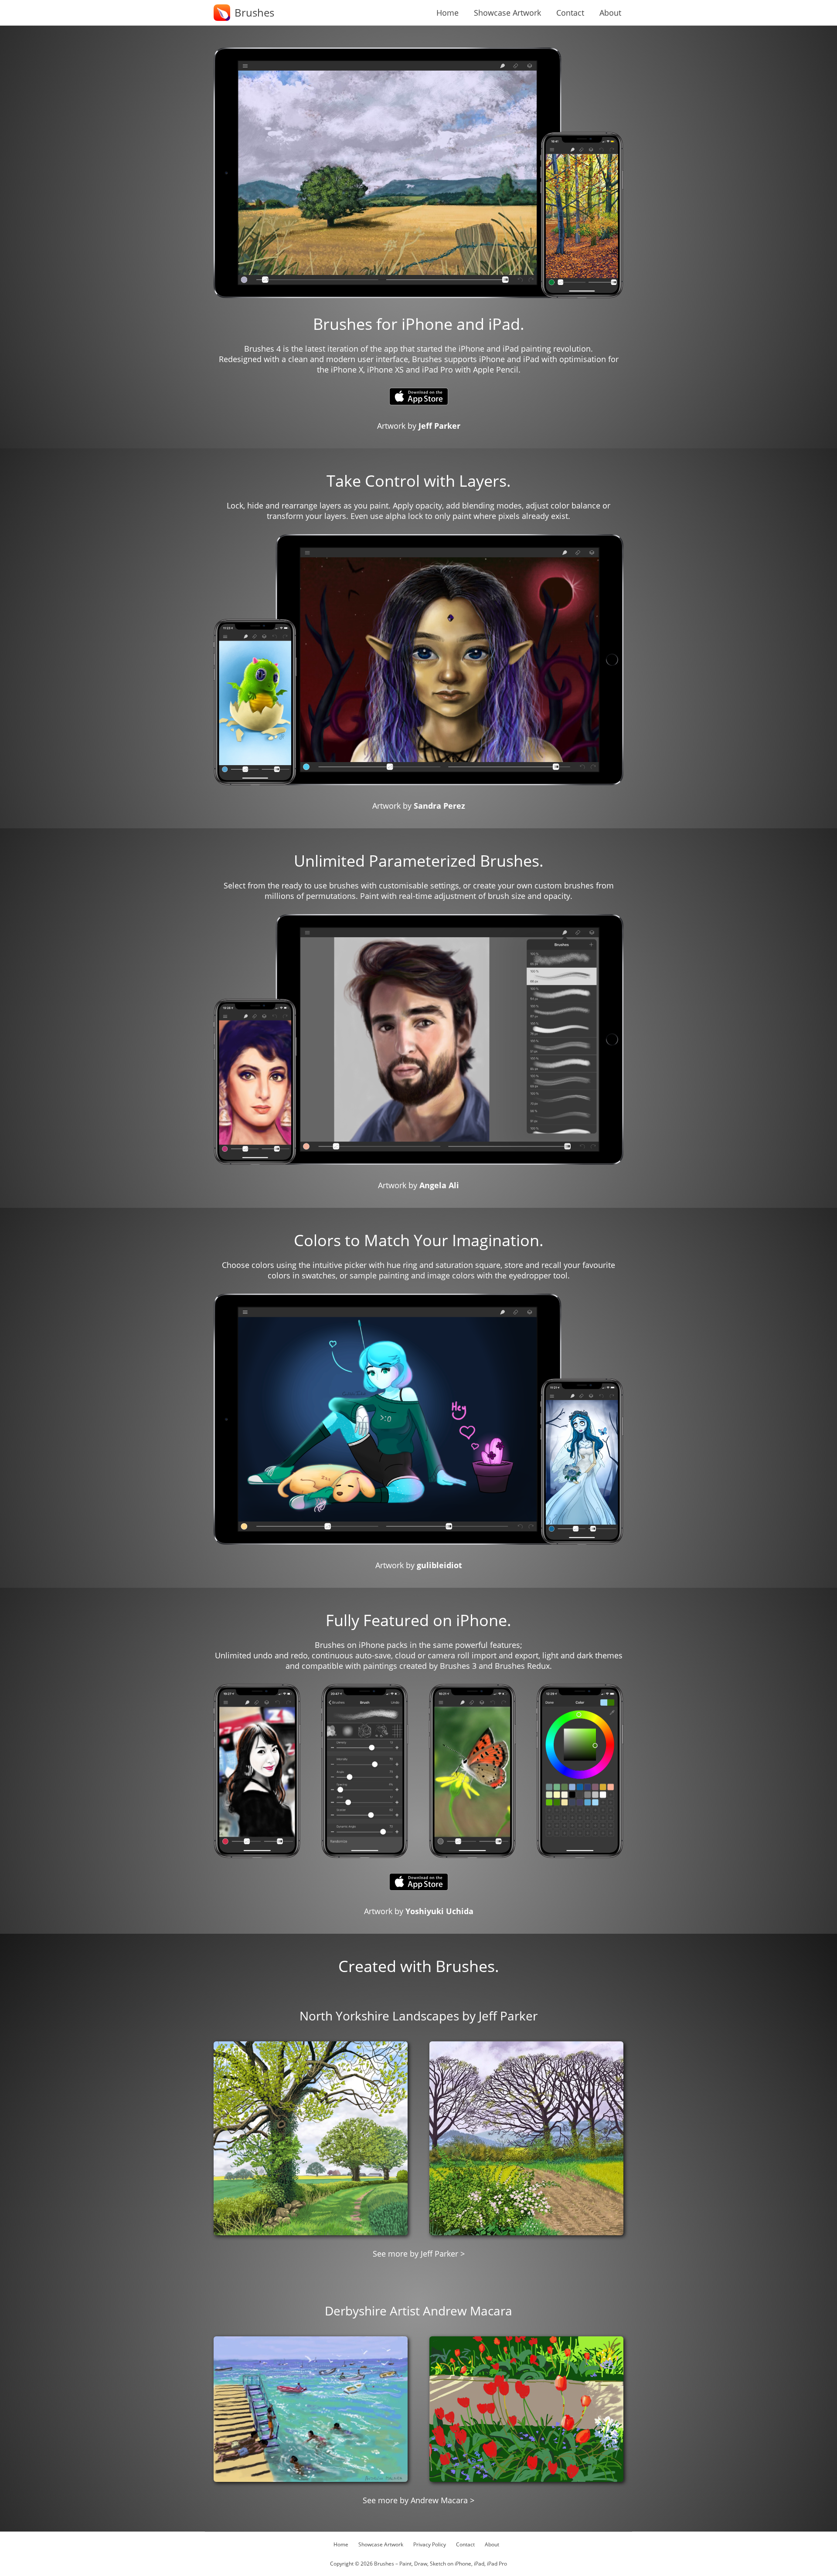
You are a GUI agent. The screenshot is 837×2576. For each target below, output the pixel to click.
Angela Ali (439, 1185)
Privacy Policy (430, 2544)
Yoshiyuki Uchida (439, 1911)
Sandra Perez (439, 806)
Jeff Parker (439, 426)
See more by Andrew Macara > (418, 2500)
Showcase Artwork (507, 13)
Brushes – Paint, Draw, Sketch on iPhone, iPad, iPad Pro (441, 2564)
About (610, 13)
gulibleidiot (439, 1565)
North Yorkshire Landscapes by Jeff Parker (418, 2016)
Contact (570, 13)
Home (447, 13)
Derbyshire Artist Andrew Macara (418, 2311)
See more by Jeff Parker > (419, 2254)
